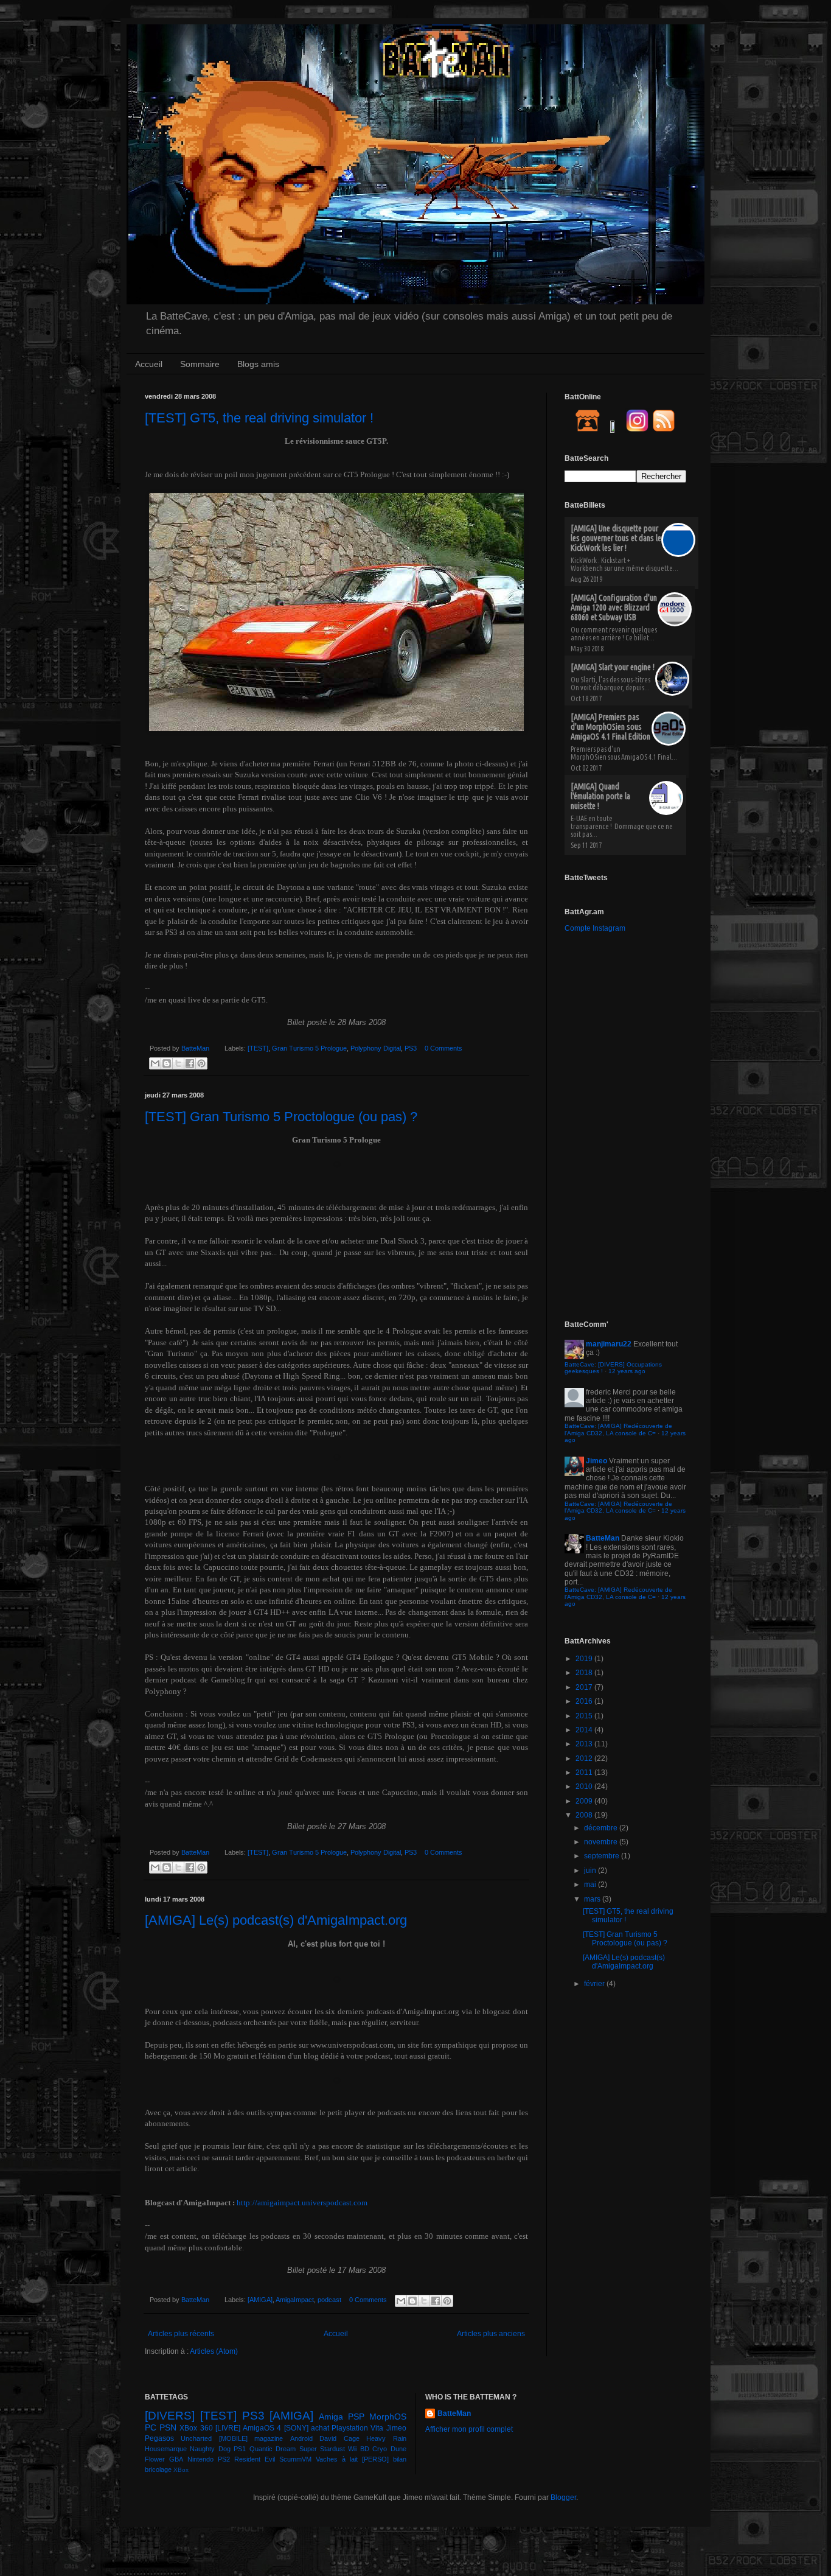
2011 (585, 1773)
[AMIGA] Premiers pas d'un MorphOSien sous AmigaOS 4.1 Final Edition (610, 727)
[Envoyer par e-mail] (155, 1063)
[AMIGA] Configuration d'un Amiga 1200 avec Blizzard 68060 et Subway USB (614, 607)
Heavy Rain (386, 2438)
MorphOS (388, 2417)
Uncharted (196, 2438)
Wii (352, 2449)
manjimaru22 (609, 1344)
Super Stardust (322, 2449)
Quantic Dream (273, 2449)
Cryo (380, 2449)
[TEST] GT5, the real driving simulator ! (259, 418)
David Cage (339, 2438)
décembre (602, 1828)
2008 (585, 1815)
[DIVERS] (170, 2416)
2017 (585, 1687)
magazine (269, 2438)
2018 (585, 1673)
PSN (168, 2427)
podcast (329, 2300)
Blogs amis (258, 364)
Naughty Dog (210, 2449)
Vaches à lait (337, 2459)
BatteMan (196, 1048)
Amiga (331, 2417)
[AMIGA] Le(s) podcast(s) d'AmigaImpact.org (276, 1920)
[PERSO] (375, 2459)
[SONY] (296, 2428)
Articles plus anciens (491, 2334)
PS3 (411, 1048)
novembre (602, 1842)
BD (365, 2449)
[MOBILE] (233, 2438)
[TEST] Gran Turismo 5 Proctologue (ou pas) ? (281, 1117)
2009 (585, 1801)
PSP (356, 2417)
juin (591, 1871)
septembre (603, 1856)
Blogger (563, 2497)
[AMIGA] (260, 2300)
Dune (398, 2449)
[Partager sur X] (178, 1063)
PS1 (240, 2449)
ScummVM (295, 2459)
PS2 (224, 2459)
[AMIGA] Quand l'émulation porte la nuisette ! (600, 796)
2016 (585, 1701)
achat (320, 2428)
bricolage (158, 2469)
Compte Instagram (595, 928)
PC (151, 2427)
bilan (400, 2459)
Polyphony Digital (376, 1048)
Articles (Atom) (214, 2351)
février (595, 1984)
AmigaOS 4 (262, 2428)
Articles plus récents (181, 2334)
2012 (585, 1759)
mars (593, 1899)
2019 (585, 1659)
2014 (585, 1730)
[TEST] (258, 1048)
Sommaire (200, 364)
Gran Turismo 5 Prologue (309, 1048)
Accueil (149, 364)
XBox (181, 2470)
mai (591, 1885)
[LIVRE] (228, 2428)
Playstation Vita (357, 2428)
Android (301, 2438)
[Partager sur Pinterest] (201, 1063)
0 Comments (443, 1048)
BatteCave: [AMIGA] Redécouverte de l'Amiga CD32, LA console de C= (618, 1430)
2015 (585, 1716)
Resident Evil (255, 2459)
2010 (585, 1787)
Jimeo (596, 1461)
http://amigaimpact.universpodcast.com (302, 2203)
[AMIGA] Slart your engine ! (613, 667)
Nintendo (200, 2459)
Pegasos (159, 2438)
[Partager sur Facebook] (190, 1063)
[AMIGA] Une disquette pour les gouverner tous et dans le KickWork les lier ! (616, 538)
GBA (176, 2459)
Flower (155, 2459)
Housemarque (166, 2449)
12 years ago (627, 1371)
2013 (585, 1744)
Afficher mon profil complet (469, 2429)
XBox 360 (196, 2428)
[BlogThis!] (167, 1063)
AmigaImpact (295, 2300)
